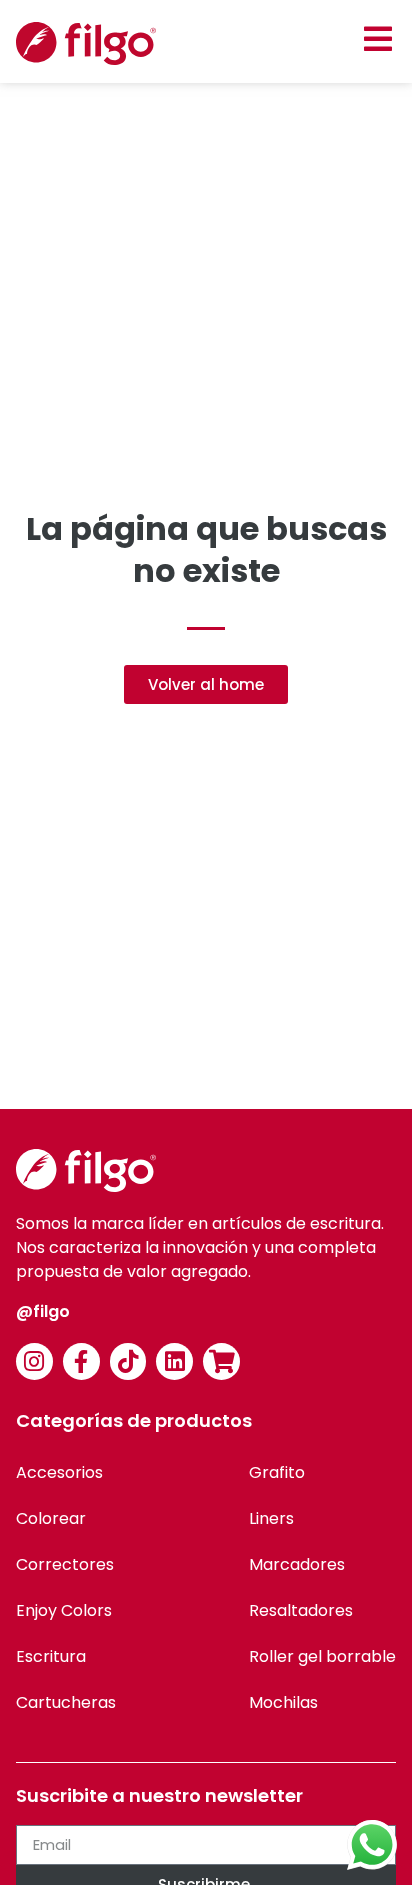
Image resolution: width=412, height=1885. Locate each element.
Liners (271, 1518)
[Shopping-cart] (221, 1361)
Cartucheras (66, 1702)
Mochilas (283, 1702)
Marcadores (297, 1564)
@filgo (43, 1311)
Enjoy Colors (64, 1610)
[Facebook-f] (81, 1361)
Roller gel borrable (322, 1656)
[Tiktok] (128, 1361)
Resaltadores (301, 1610)
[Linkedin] (174, 1361)
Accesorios (59, 1472)
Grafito (277, 1472)
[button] (377, 38)
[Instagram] (34, 1361)
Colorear (51, 1518)
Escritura (51, 1656)
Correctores (65, 1564)
